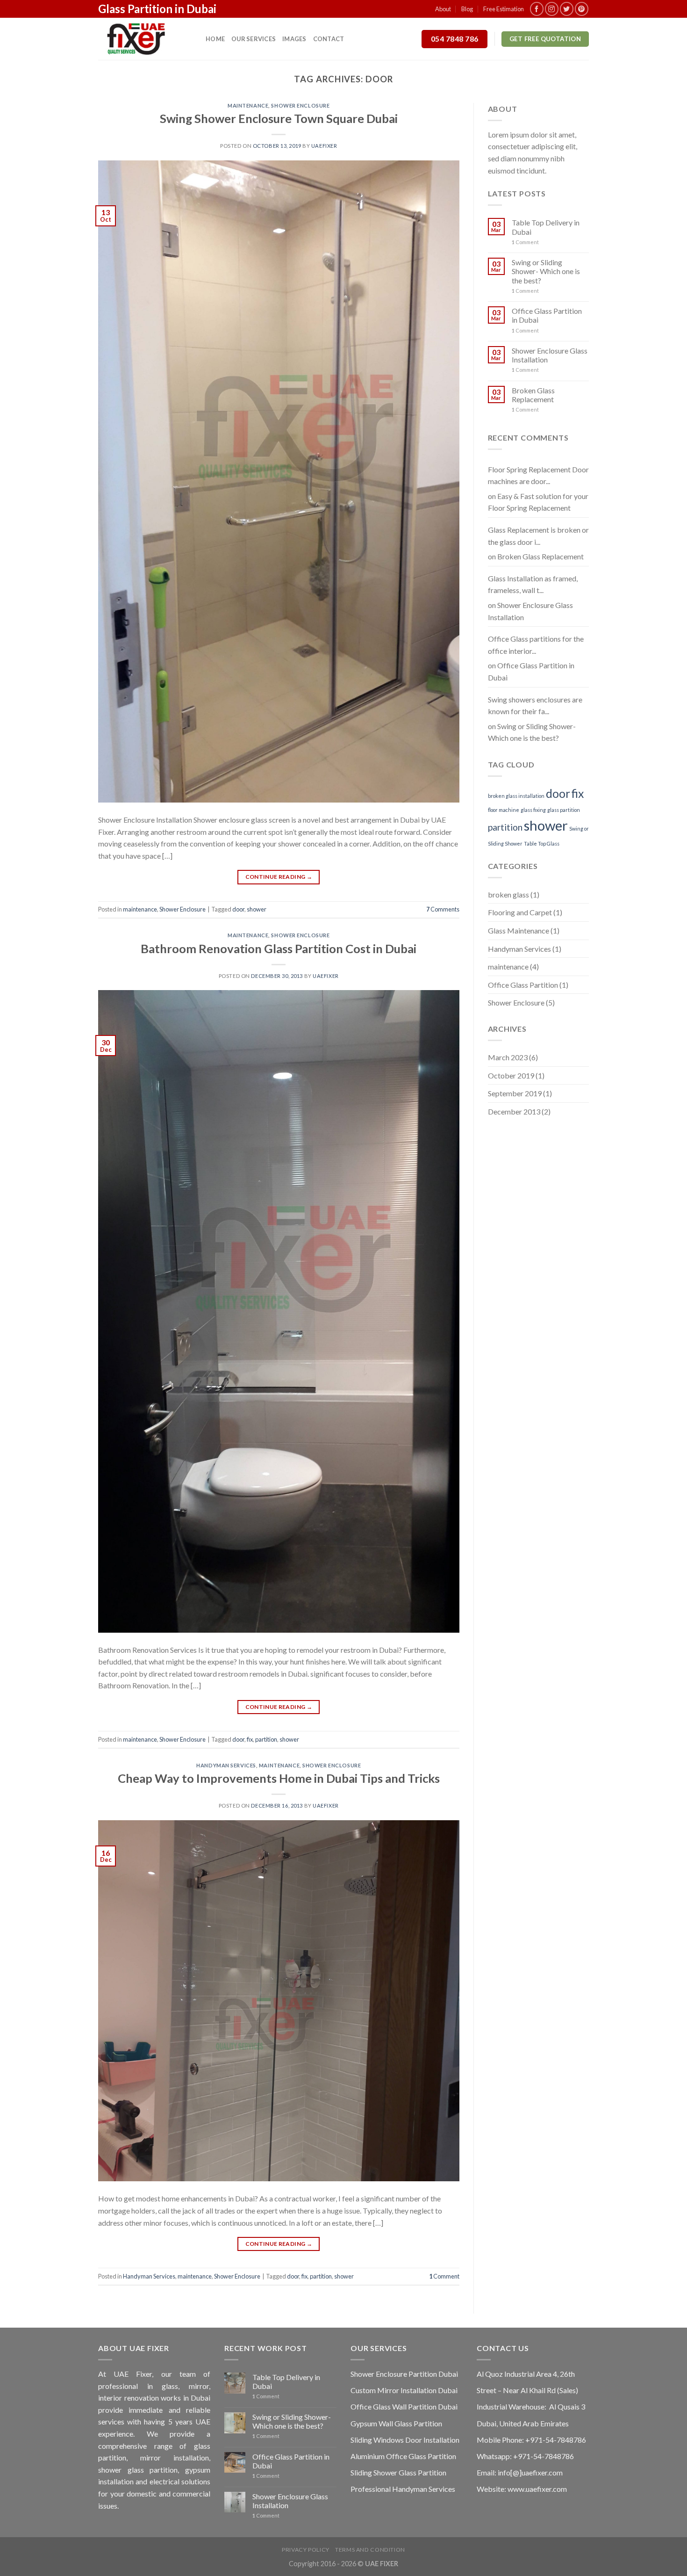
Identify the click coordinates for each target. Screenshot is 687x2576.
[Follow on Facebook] (537, 9)
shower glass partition (138, 2470)
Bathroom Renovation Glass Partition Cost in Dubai (279, 948)
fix (250, 1739)
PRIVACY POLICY (306, 2550)
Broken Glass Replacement (533, 395)
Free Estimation (504, 9)
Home (215, 39)
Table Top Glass (542, 843)
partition (266, 1739)
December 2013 (514, 1111)
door (238, 909)
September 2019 (515, 1093)
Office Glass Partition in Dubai (547, 315)
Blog (467, 9)
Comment (444, 2276)
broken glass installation (516, 796)
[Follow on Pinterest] (582, 9)
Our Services (254, 39)
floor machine (504, 810)
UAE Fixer (133, 2374)
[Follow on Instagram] (552, 9)
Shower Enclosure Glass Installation (550, 355)
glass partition (564, 810)
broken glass (508, 894)
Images (294, 39)
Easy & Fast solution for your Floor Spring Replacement (538, 502)
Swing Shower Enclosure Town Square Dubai (279, 118)
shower (257, 909)
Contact (329, 39)
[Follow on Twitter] (567, 9)
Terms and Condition (370, 2550)
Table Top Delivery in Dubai (546, 227)
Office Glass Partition (523, 985)
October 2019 (511, 1075)
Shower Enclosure (300, 105)
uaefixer (324, 146)
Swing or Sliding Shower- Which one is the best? (546, 271)
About (443, 9)
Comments (443, 909)
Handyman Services (226, 1765)
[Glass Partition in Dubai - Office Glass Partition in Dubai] (145, 39)
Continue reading (279, 877)
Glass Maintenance (519, 930)
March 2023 (508, 1057)
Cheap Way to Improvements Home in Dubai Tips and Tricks (279, 1778)
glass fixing (533, 810)
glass (170, 2386)
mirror (199, 2386)
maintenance (248, 105)
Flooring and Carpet (520, 912)
